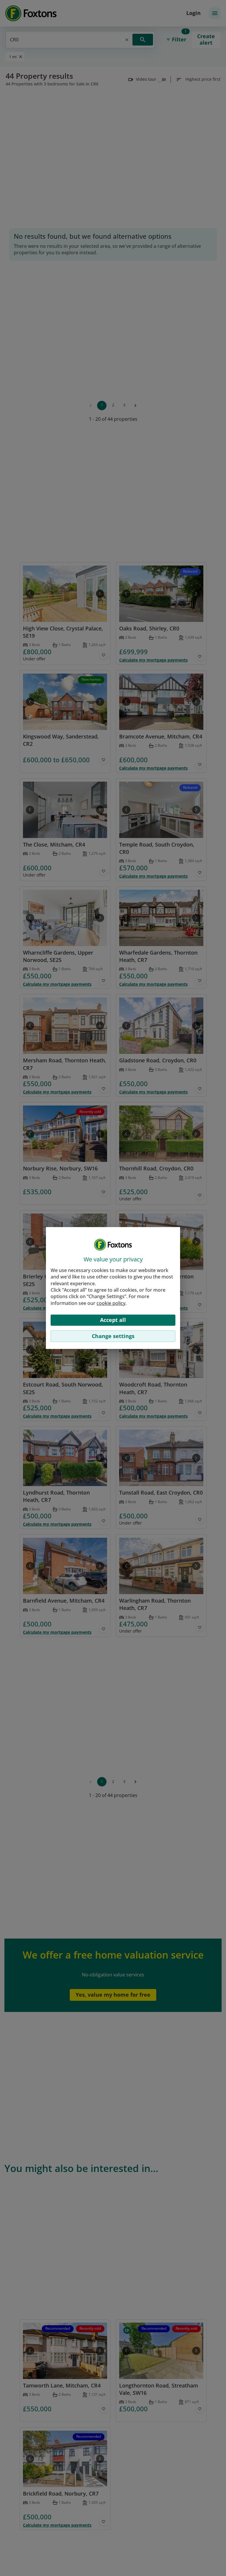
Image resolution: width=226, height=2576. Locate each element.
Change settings (113, 1336)
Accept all (113, 1320)
